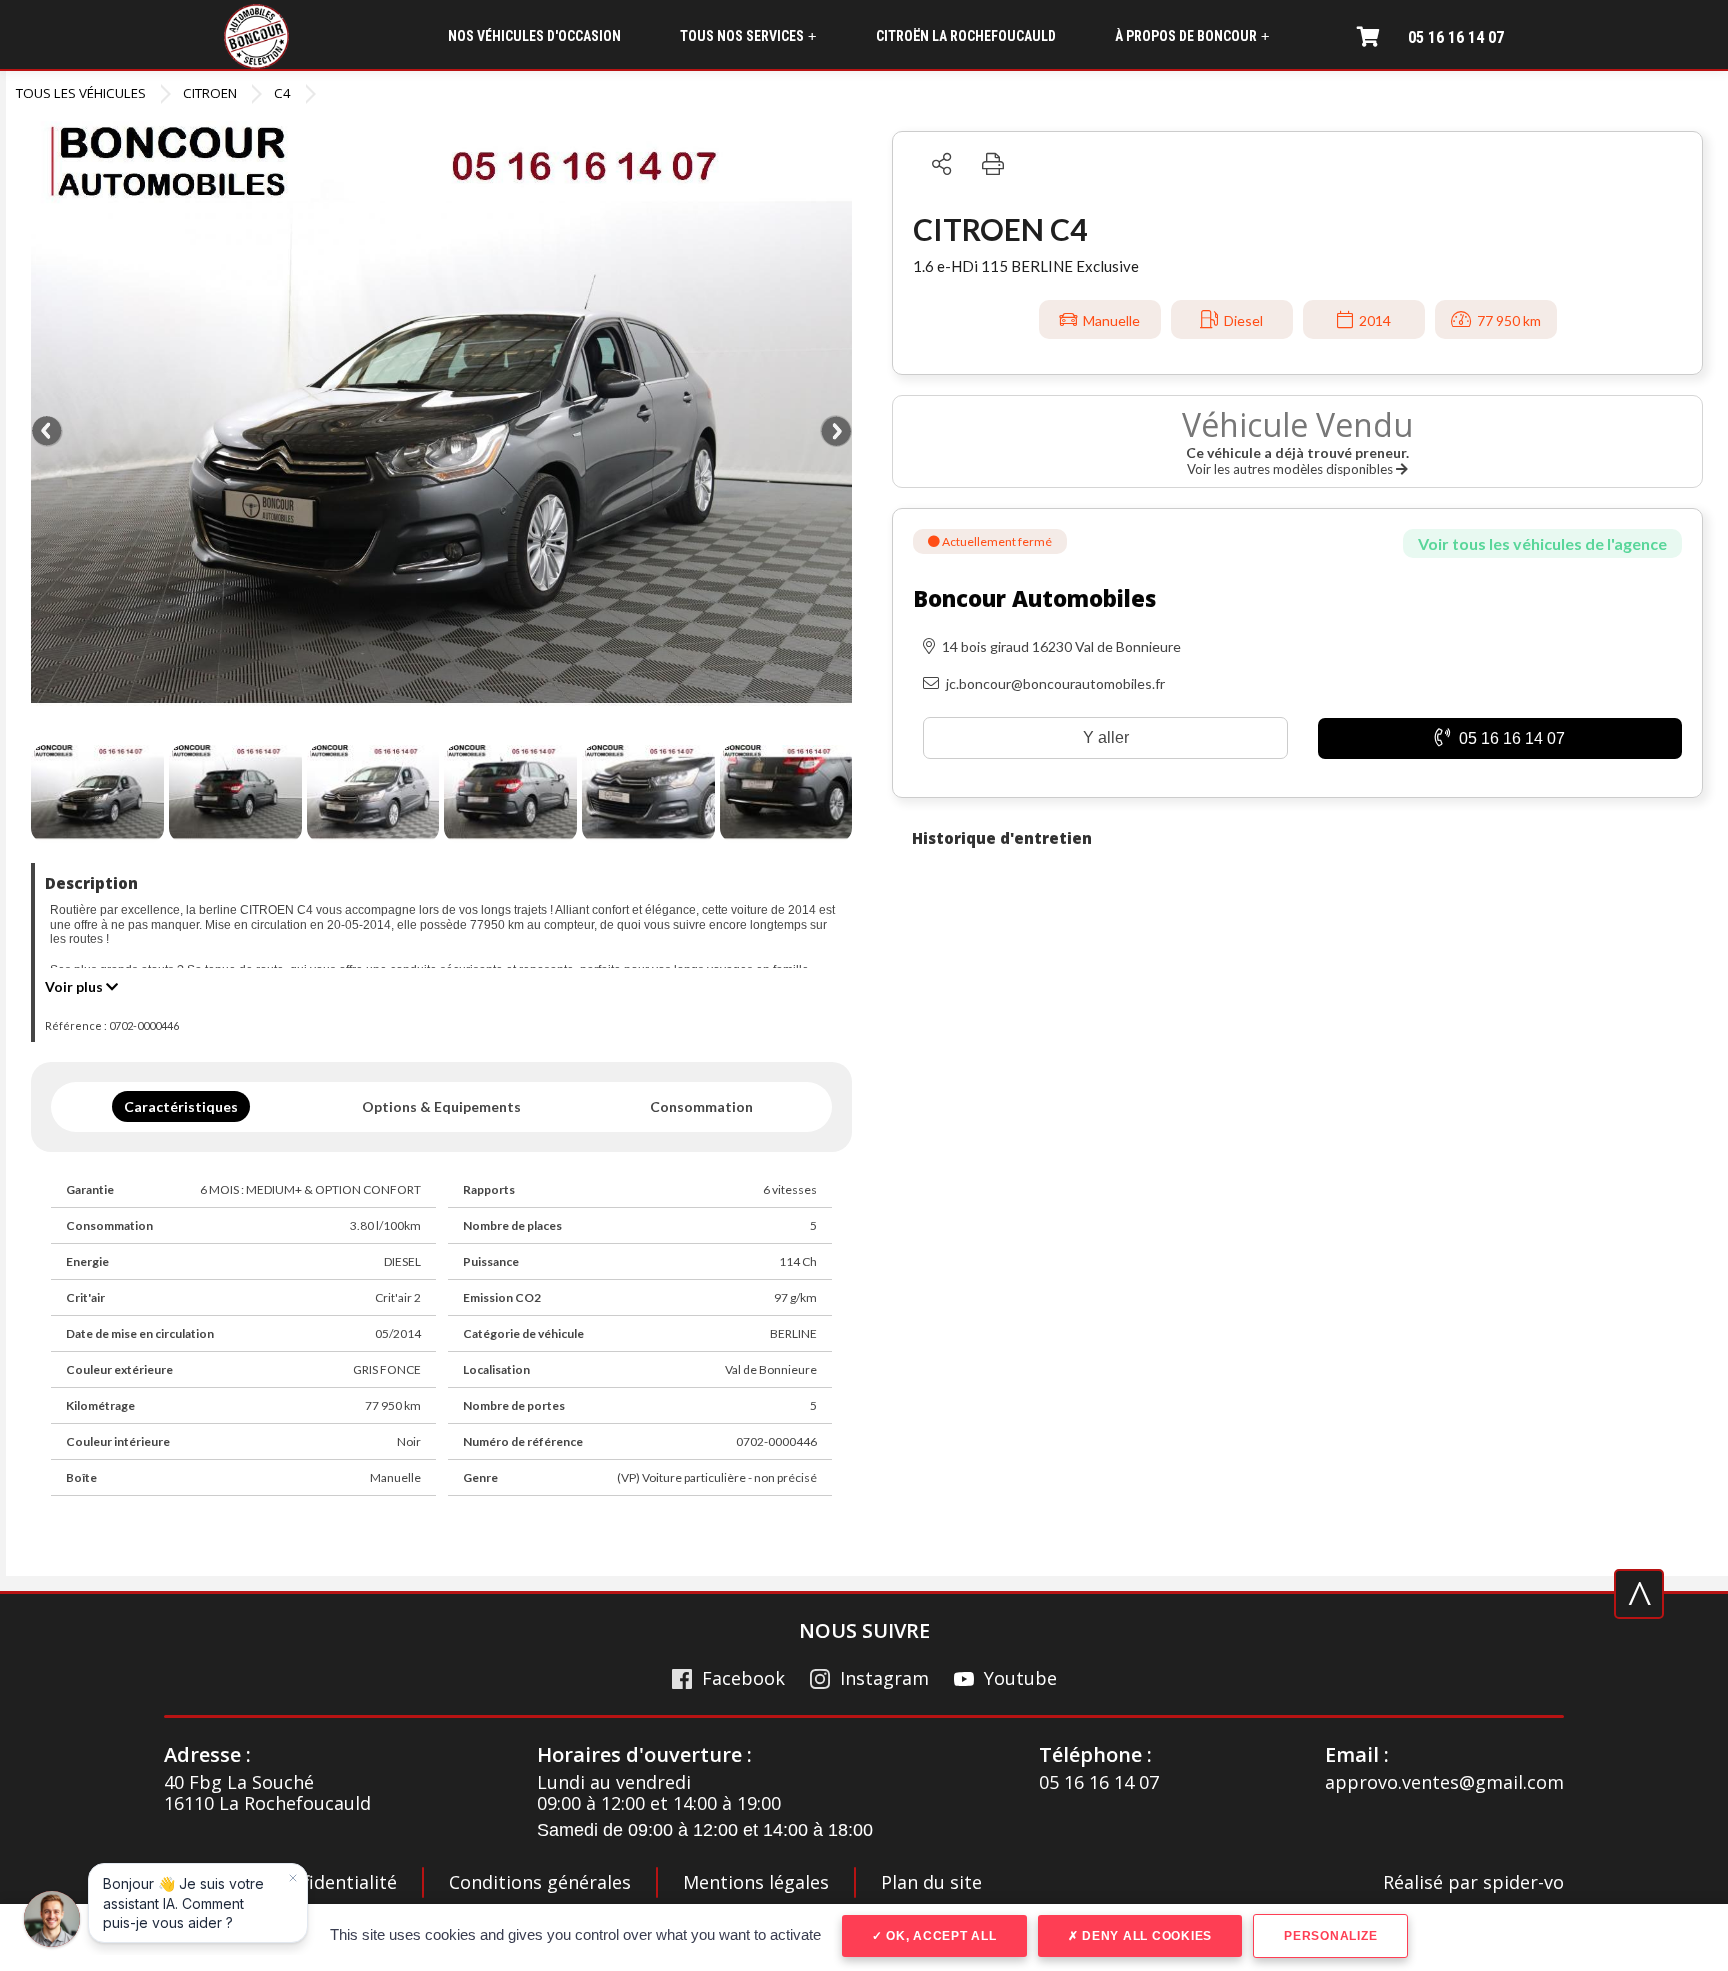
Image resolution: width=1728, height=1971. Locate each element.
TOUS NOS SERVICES (748, 36)
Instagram (884, 1679)
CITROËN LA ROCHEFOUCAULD (966, 36)
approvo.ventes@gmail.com (1444, 1783)
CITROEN (210, 93)
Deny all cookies (1145, 1936)
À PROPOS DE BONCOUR (1192, 36)
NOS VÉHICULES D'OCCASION (534, 36)
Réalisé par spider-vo (1473, 1883)
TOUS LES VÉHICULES (81, 93)
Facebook (743, 1679)
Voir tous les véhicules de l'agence (1542, 543)
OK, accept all (939, 1936)
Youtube (1020, 1679)
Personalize (1330, 1936)
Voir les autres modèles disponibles (1291, 469)
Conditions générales (540, 1882)
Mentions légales (756, 1882)
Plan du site (931, 1882)
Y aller (1106, 737)
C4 (282, 93)
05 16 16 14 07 (1456, 37)
